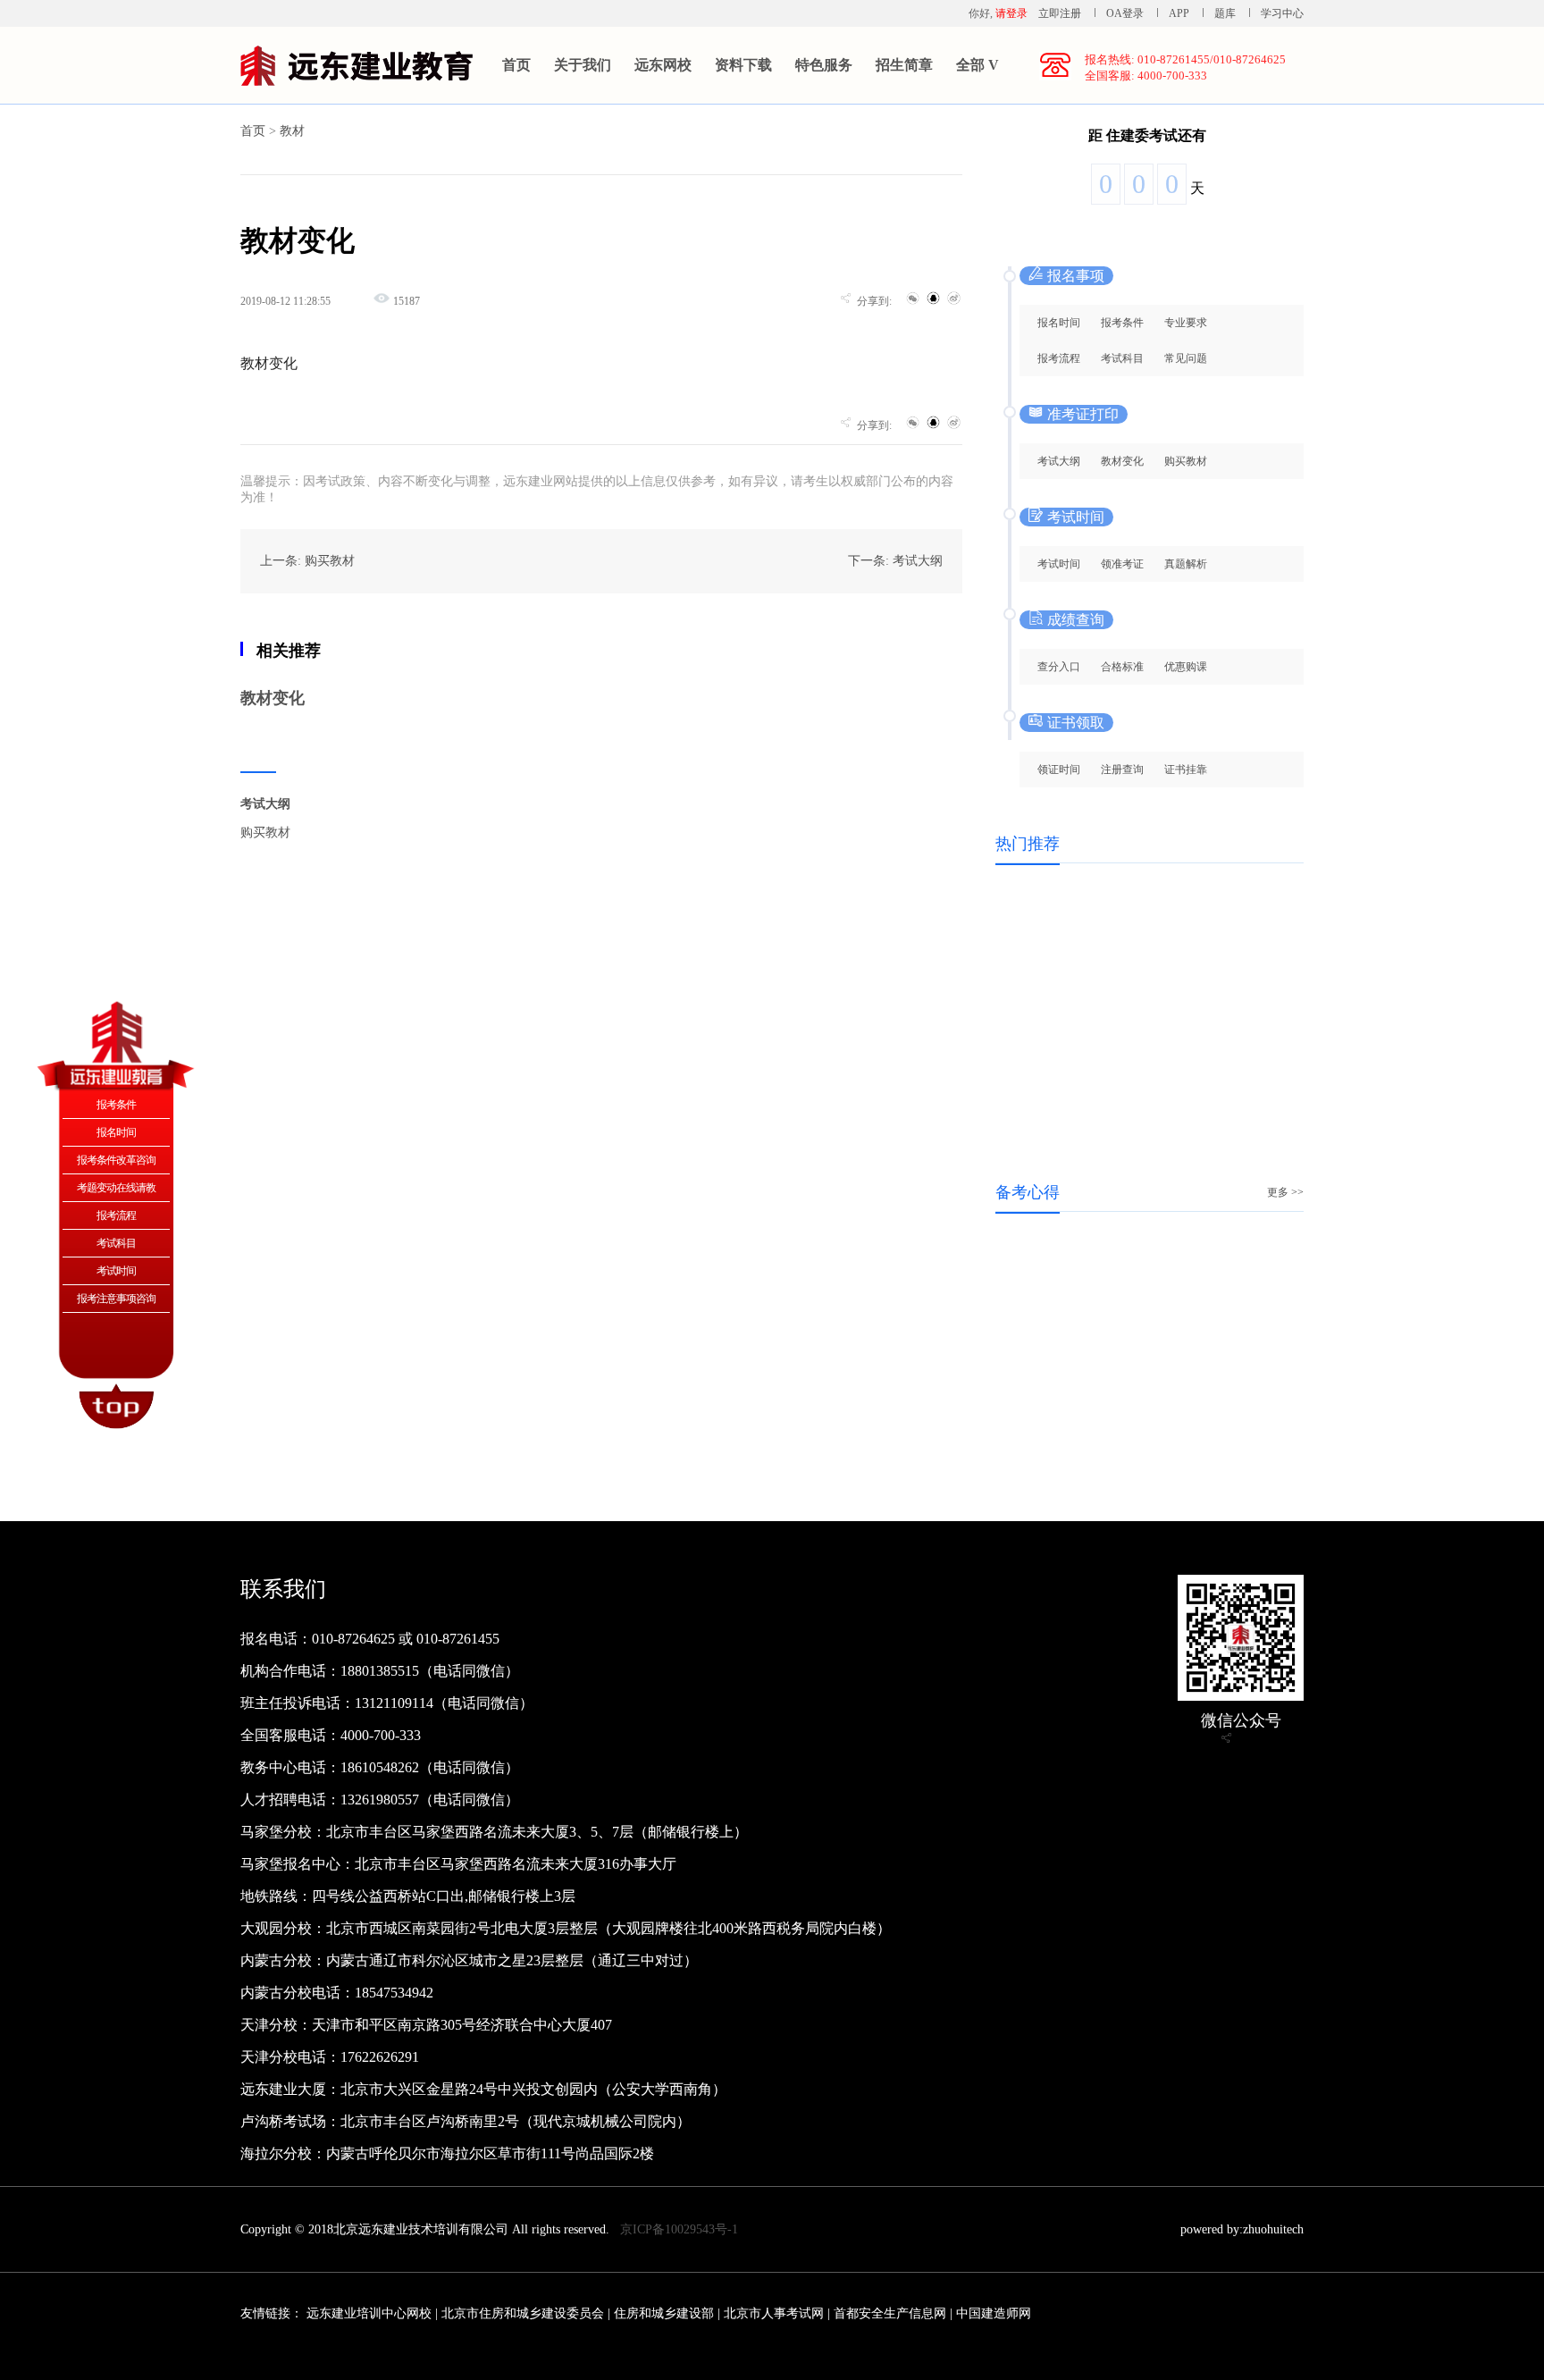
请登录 (1011, 13)
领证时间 (1059, 770)
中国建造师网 (994, 2313)
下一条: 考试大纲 (895, 561)
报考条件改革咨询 (116, 1160)
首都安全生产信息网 (890, 2313)
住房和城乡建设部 (664, 2313)
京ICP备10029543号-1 (679, 2229)
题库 (1225, 13)
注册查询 (1122, 770)
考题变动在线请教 (116, 1188)
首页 (516, 65)
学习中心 (1282, 13)
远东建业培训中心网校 (371, 2313)
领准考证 (1122, 564)
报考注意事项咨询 (116, 1299)
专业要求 (1186, 323)
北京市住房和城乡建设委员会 (523, 2313)
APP (1179, 13)
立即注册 (1060, 13)
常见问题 (1186, 358)
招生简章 (904, 65)
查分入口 (1059, 667)
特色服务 (824, 65)
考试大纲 (265, 804)
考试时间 (1059, 564)
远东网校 (663, 65)
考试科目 (1122, 358)
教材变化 (273, 698)
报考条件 (1122, 323)
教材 (292, 131)
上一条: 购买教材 (307, 561)
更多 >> (1285, 1192)
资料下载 (743, 65)
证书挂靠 (1186, 770)
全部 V (978, 65)
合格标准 (1122, 667)
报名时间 (1059, 323)
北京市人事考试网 (774, 2313)
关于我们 (583, 65)
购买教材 (265, 833)
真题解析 (1186, 564)
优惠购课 (1186, 667)
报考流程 (1059, 358)
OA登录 (1126, 13)
